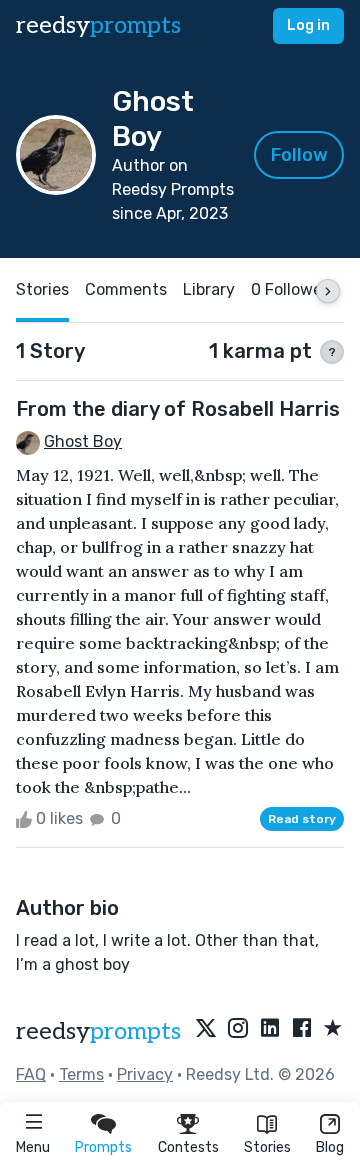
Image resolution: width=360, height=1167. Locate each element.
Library (209, 289)
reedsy (98, 25)
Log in (308, 25)
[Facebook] (302, 1029)
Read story (302, 819)
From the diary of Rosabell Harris (178, 409)
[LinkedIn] (270, 1029)
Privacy (145, 1074)
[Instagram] (238, 1029)
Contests (188, 1147)
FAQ (31, 1074)
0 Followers (293, 289)
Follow (299, 155)
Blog (330, 1147)
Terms (81, 1074)
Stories (267, 1147)
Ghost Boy (83, 441)
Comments (126, 289)
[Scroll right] (328, 291)
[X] (206, 1029)
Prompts (103, 1147)
